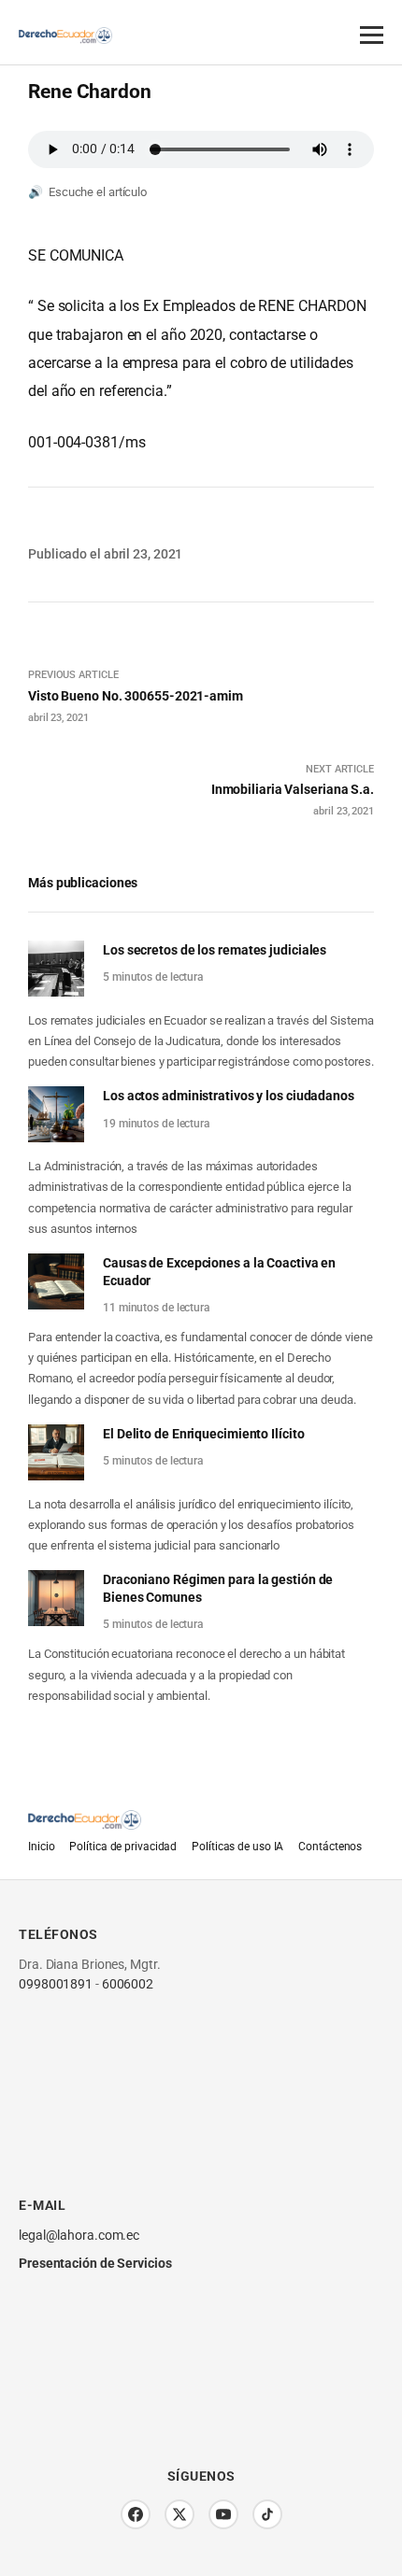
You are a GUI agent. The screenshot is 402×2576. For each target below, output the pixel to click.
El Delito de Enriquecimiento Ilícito (203, 1434)
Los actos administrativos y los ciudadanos (229, 1096)
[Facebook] (136, 2514)
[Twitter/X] (179, 2514)
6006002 (128, 1984)
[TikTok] (267, 2514)
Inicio (41, 1847)
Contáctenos (330, 1847)
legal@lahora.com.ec (79, 2235)
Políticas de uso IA (237, 1847)
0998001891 (56, 1984)
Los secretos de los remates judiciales (215, 950)
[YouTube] (223, 2514)
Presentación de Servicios (95, 2263)
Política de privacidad (123, 1847)
